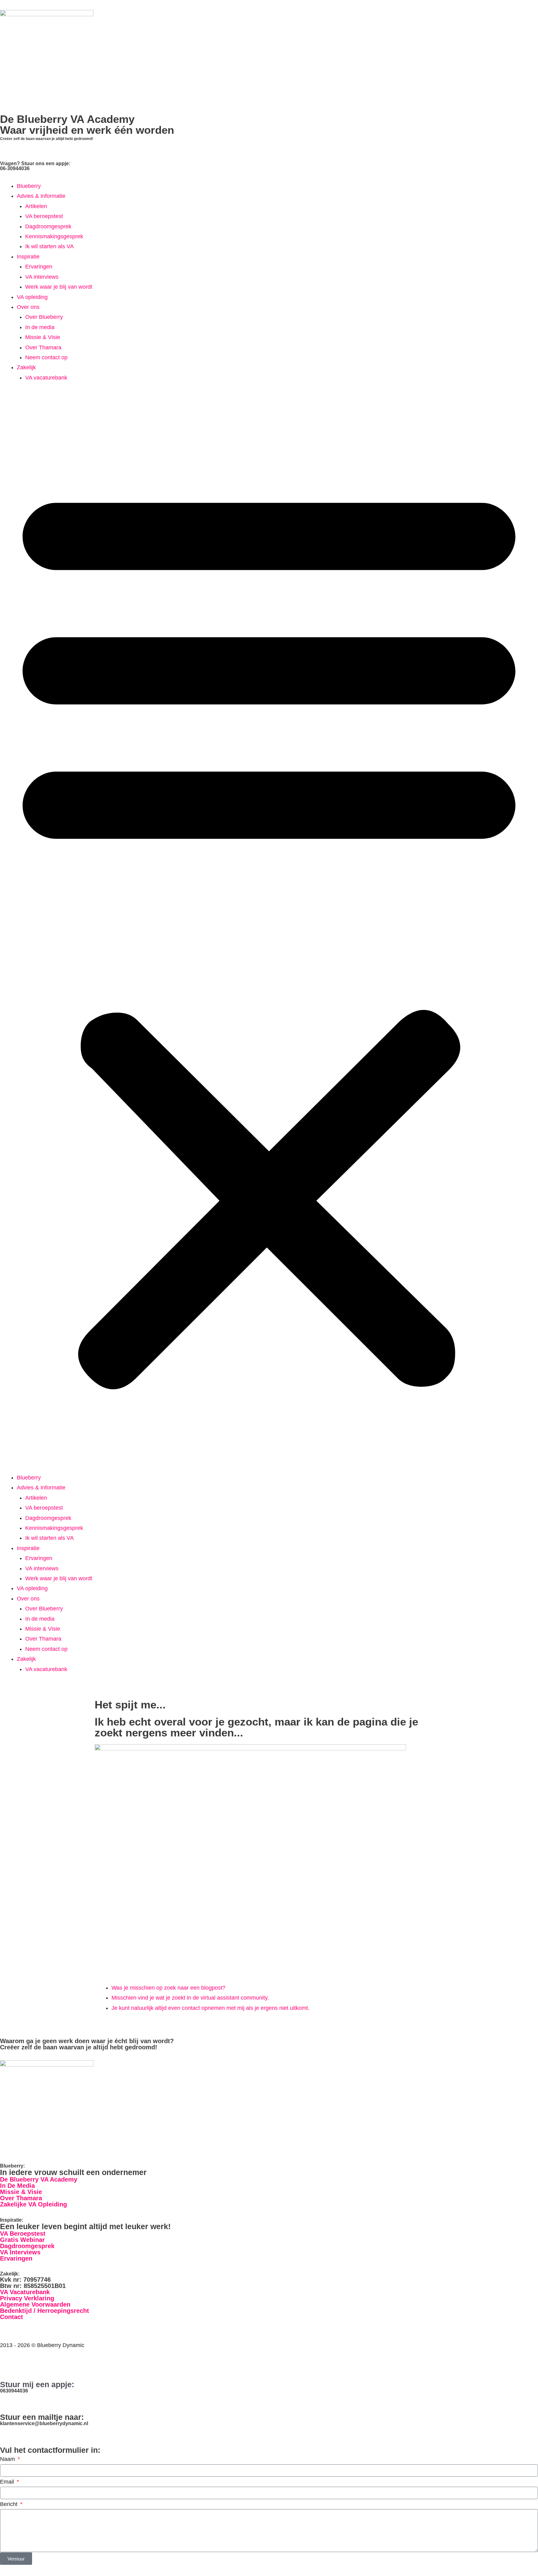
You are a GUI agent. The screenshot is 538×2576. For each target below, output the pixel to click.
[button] (269, 932)
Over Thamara (43, 347)
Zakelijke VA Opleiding (33, 2204)
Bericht (9, 2504)
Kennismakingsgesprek (54, 236)
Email (8, 2482)
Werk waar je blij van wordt (59, 287)
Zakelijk (26, 367)
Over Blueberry (44, 317)
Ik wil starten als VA (50, 246)
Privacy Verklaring (27, 2298)
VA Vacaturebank (25, 2292)
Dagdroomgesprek (48, 226)
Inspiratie (28, 257)
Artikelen (36, 206)
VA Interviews (20, 2252)
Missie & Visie (43, 337)
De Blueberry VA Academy (39, 2179)
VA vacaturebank (46, 378)
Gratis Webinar (22, 2240)
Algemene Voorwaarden (35, 2304)
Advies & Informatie (41, 196)
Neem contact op (46, 357)
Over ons (28, 307)
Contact (12, 2317)
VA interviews (42, 277)
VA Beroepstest (23, 2234)
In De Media (17, 2186)
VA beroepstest (44, 216)
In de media (40, 327)
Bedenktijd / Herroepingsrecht (45, 2311)
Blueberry (29, 186)
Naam (8, 2459)
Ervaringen (39, 267)
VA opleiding (32, 297)
